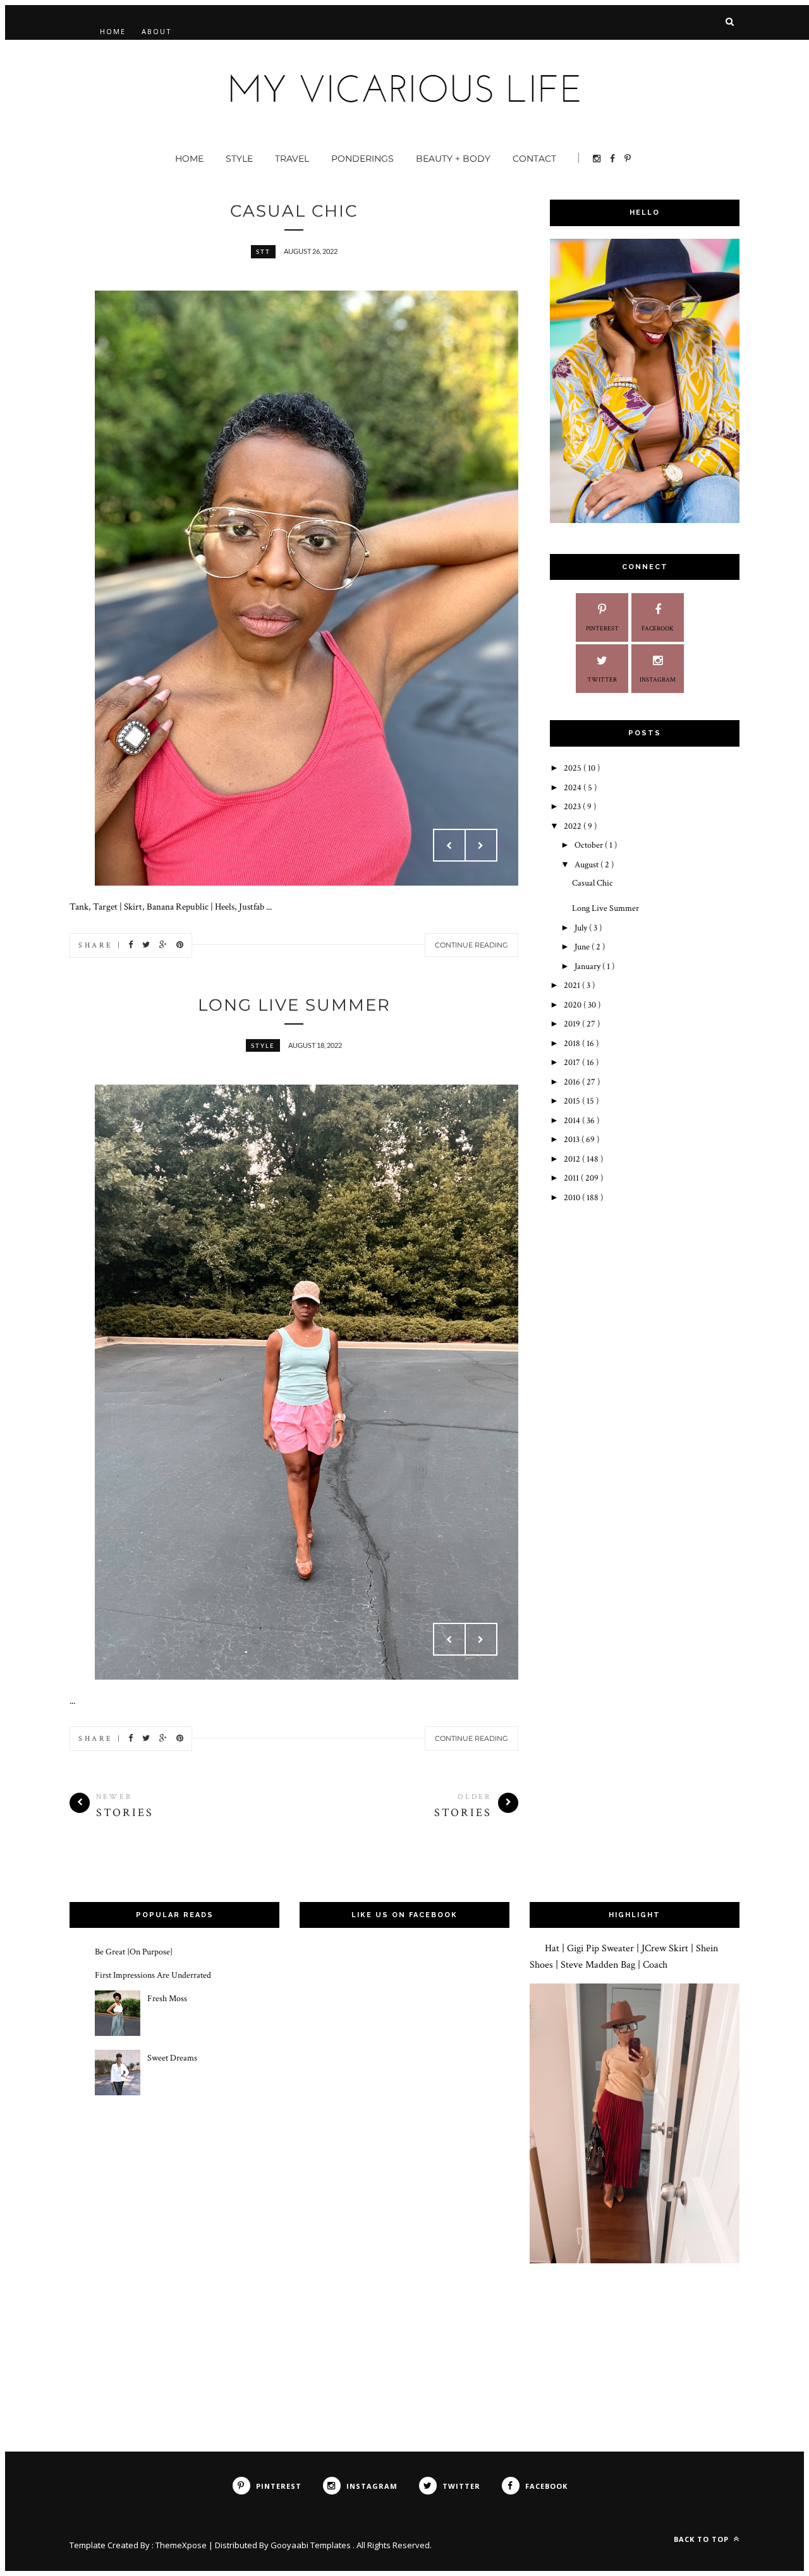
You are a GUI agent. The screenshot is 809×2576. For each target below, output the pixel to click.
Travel (292, 159)
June (583, 947)
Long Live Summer (294, 1005)
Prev (449, 845)
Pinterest (602, 629)
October (590, 845)
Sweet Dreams (172, 2058)
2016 (573, 1082)
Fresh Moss (167, 1999)
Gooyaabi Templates (312, 2545)
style (263, 1045)
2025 (574, 768)
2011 (572, 1178)
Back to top (703, 2539)
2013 (573, 1140)
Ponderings (362, 159)
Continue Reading (471, 945)
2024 (574, 788)
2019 (573, 1024)
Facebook (658, 629)
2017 (573, 1062)
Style (239, 159)
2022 (574, 826)
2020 (574, 1005)
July (582, 928)
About (157, 31)
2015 (573, 1101)
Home (113, 31)
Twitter (602, 680)
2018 (573, 1044)
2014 (573, 1121)
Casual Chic (294, 211)
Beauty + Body (453, 159)
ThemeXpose (181, 2545)
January (588, 966)
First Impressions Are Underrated (153, 1975)
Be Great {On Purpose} (134, 1952)
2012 (573, 1159)
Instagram (658, 680)
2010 (573, 1198)
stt (263, 251)
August (587, 865)
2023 (573, 807)
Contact (534, 159)
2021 (573, 985)
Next (481, 845)
